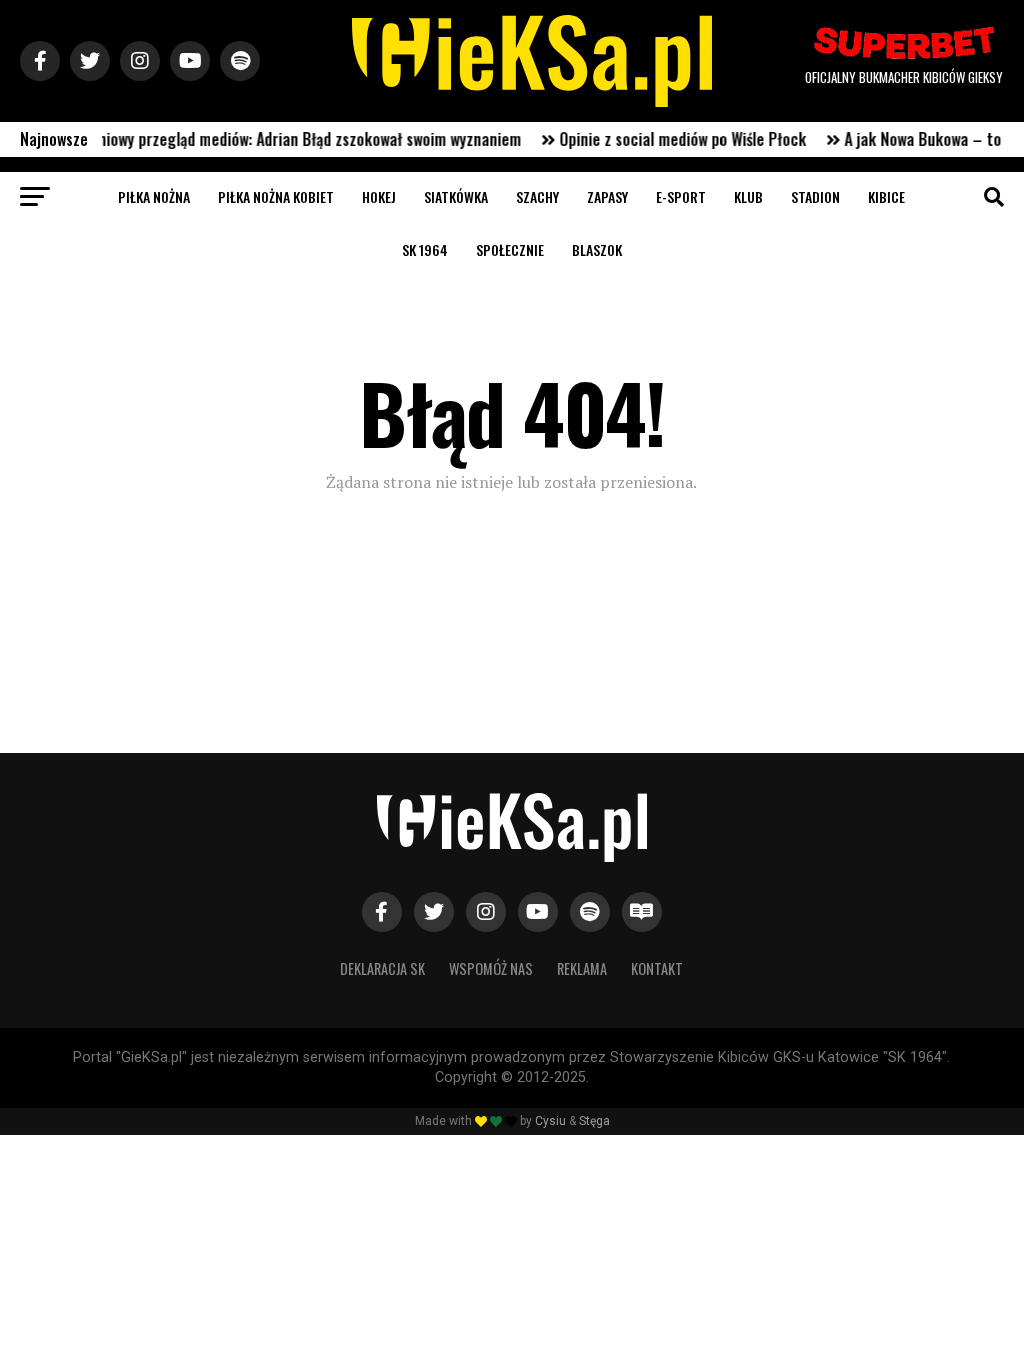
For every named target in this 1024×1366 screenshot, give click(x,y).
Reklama (582, 968)
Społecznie (510, 249)
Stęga (594, 1121)
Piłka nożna (154, 196)
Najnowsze (54, 139)
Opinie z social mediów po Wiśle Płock (665, 139)
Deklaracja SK (382, 968)
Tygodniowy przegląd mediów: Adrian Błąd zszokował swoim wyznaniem (273, 139)
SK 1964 (425, 249)
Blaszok (597, 249)
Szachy (537, 196)
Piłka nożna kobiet (276, 196)
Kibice (886, 196)
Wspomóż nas (491, 968)
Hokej (379, 196)
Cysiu (550, 1121)
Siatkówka (456, 196)
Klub (748, 196)
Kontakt (657, 968)
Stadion (815, 196)
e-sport (681, 196)
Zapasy (607, 196)
